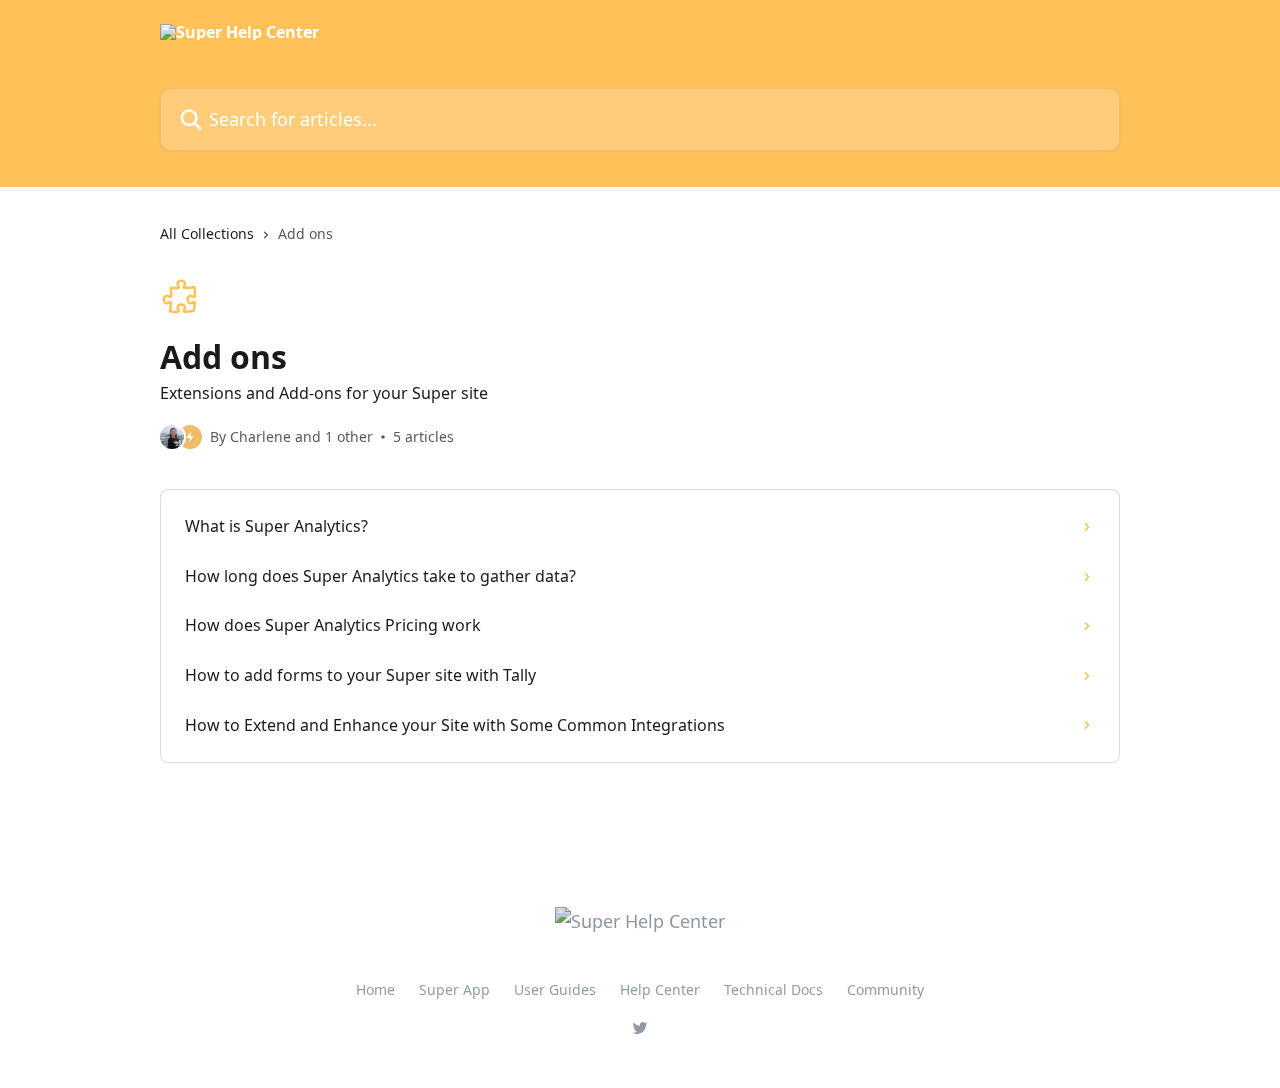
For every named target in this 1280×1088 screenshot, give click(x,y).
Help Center (660, 989)
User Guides (555, 989)
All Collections (207, 233)
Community (885, 989)
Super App (454, 989)
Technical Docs (773, 989)
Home (375, 989)
